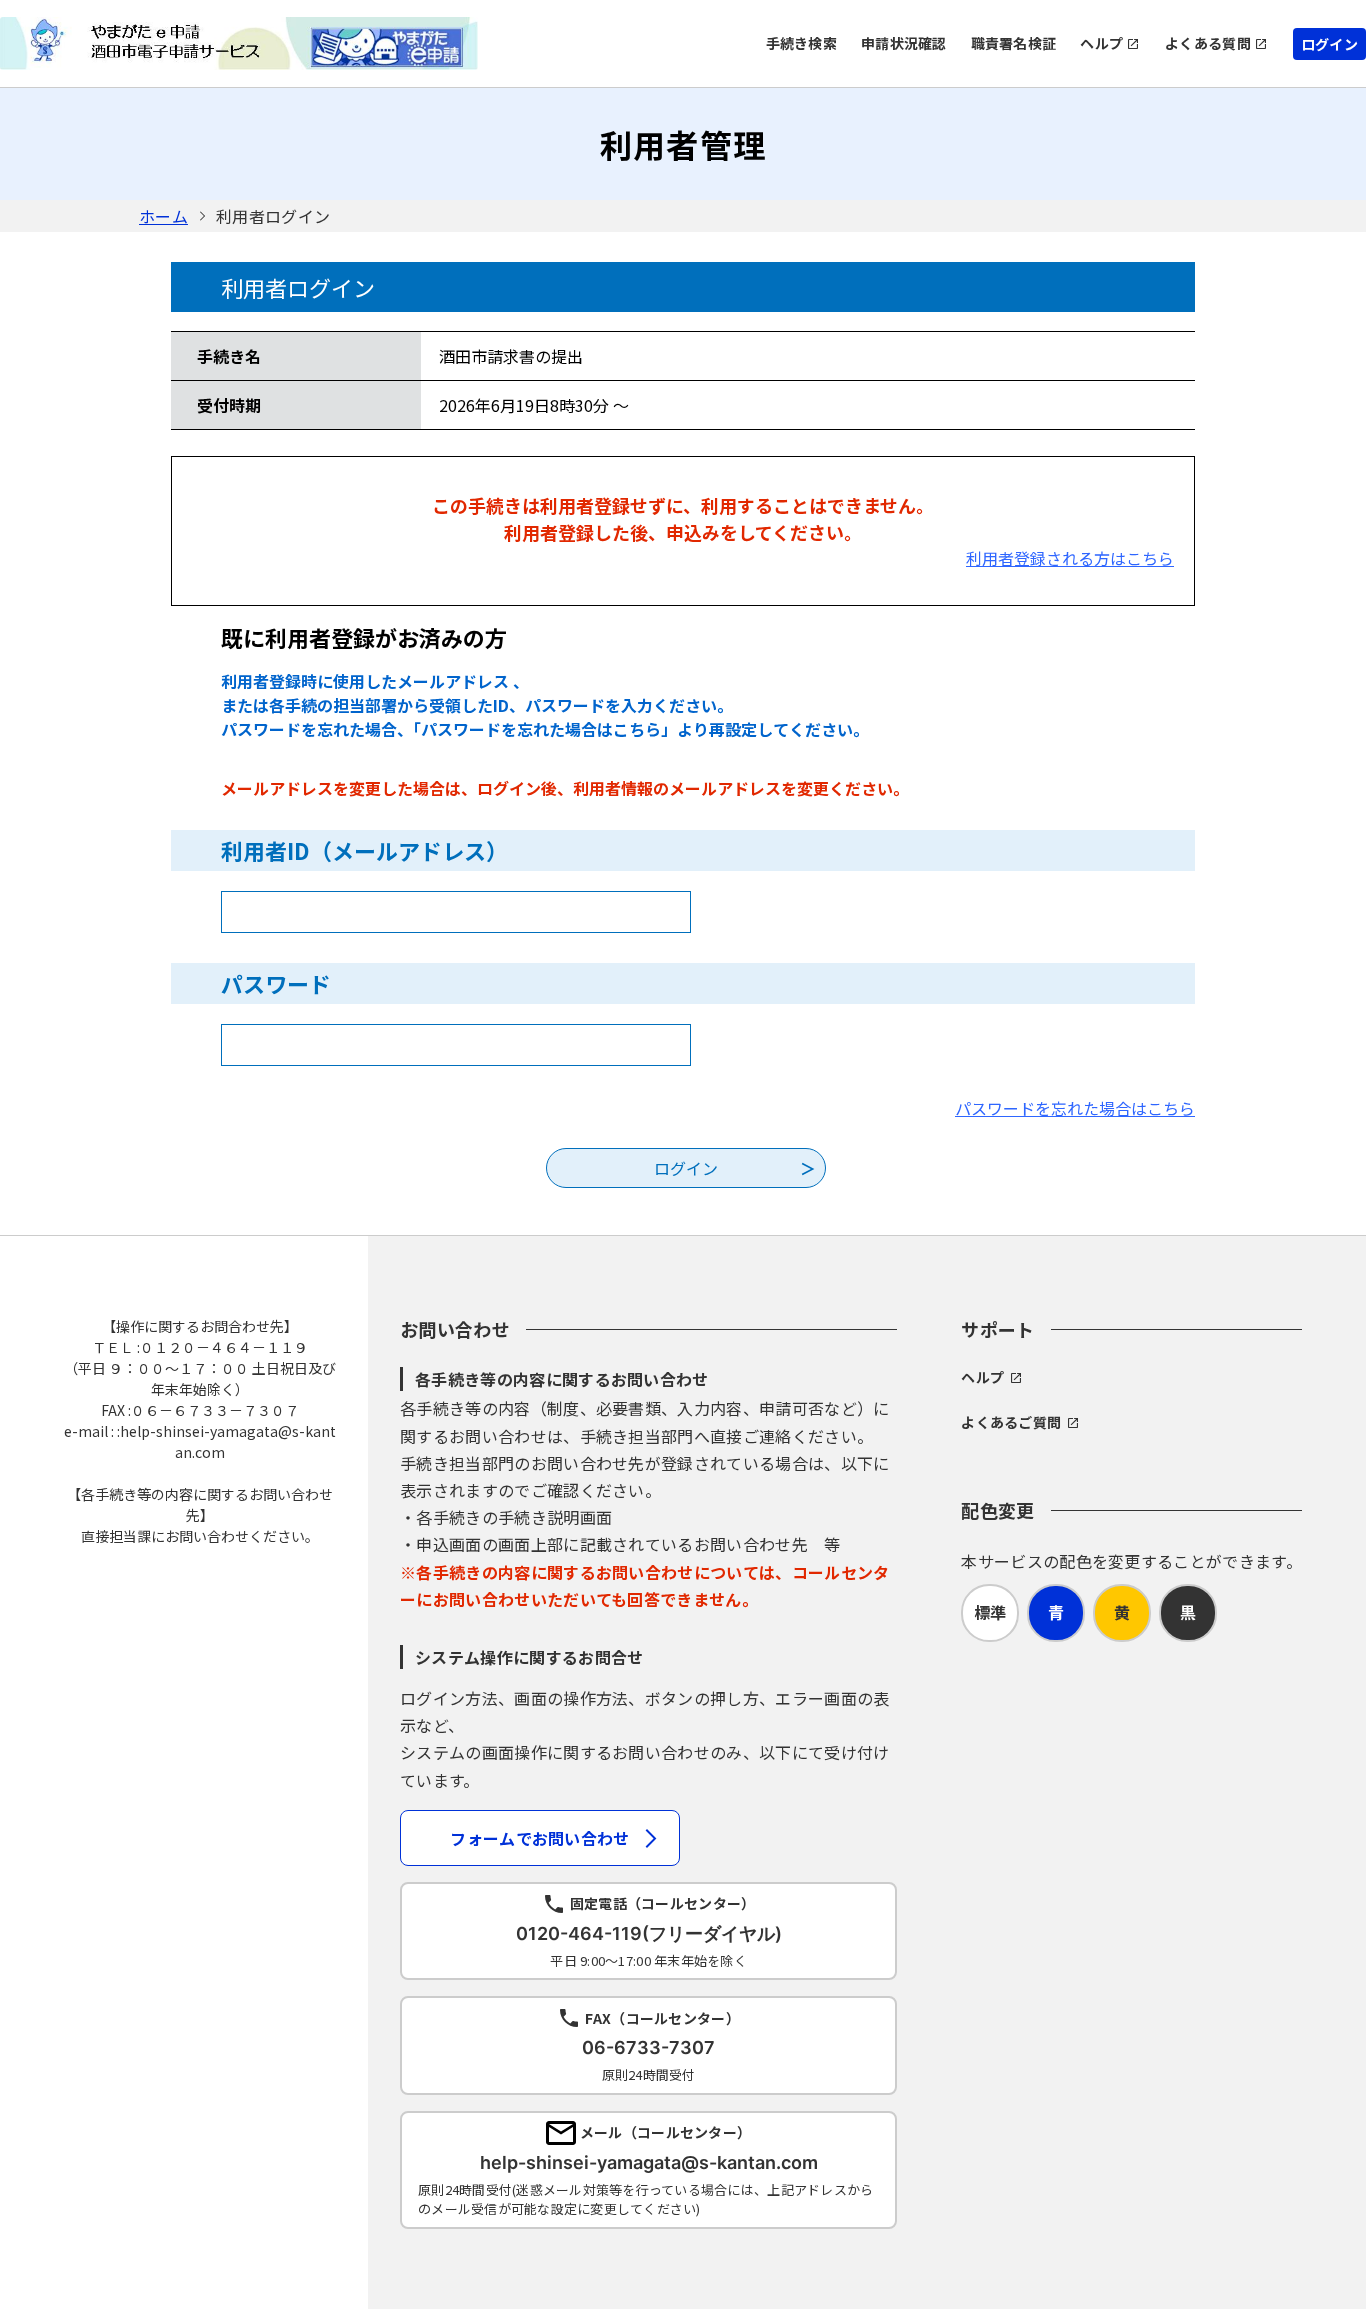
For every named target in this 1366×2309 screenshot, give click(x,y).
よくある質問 (1208, 43)
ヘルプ (1101, 43)
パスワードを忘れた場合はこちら (1075, 1108)
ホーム (163, 216)
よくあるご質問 (1011, 1422)
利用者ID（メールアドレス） (364, 850)
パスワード (276, 983)
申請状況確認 (904, 43)
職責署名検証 (1014, 43)
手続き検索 (801, 43)
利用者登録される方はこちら (1070, 558)
